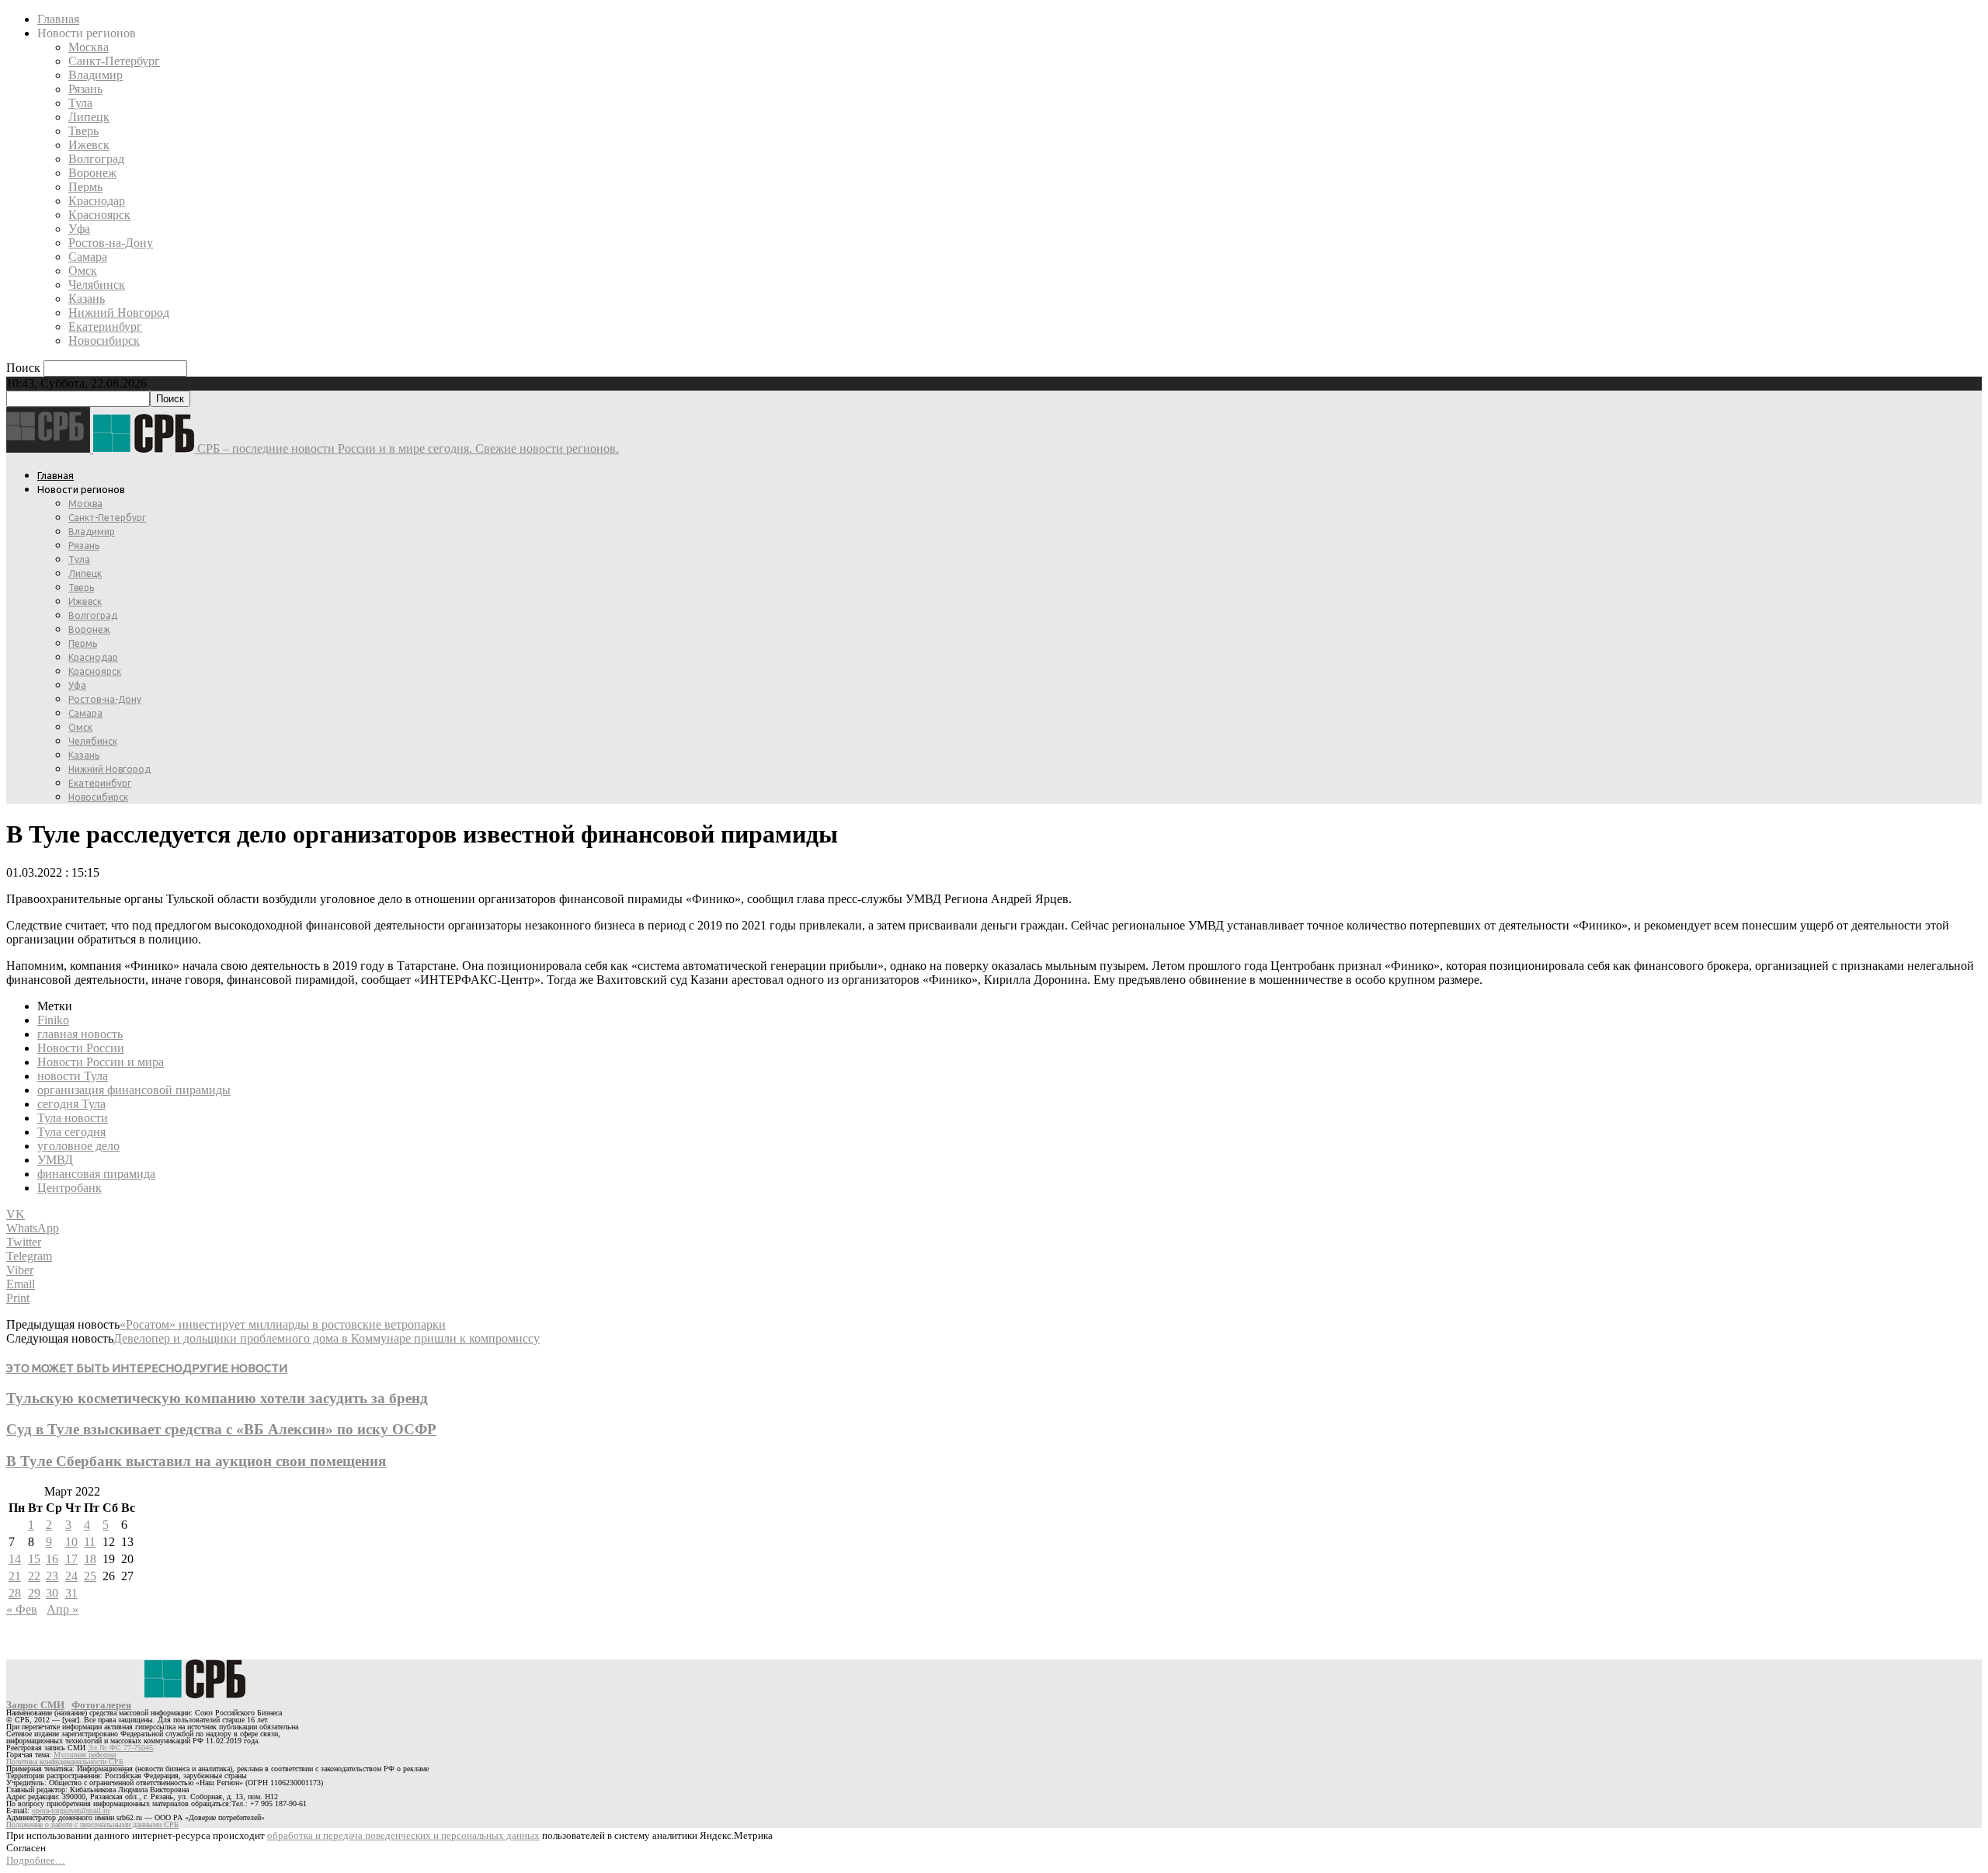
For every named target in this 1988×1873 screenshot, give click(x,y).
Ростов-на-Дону (111, 243)
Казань (87, 299)
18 (90, 1559)
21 (15, 1576)
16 (52, 1559)
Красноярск (99, 215)
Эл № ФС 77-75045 (120, 1748)
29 (34, 1593)
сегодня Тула (71, 1104)
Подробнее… (36, 1860)
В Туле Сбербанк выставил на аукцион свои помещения (196, 1461)
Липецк (89, 117)
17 (71, 1559)
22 (34, 1576)
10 (71, 1542)
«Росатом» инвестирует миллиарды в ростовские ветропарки (283, 1324)
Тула (80, 103)
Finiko (53, 1020)
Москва (89, 47)
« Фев (22, 1609)
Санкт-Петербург (114, 61)
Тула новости (73, 1118)
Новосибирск (104, 341)
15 (34, 1559)
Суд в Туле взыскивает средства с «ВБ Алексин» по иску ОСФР (221, 1429)
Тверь (83, 131)
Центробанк (70, 1188)
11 (90, 1542)
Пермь (85, 187)
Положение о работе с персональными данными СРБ (92, 1824)
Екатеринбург (105, 327)
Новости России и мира (101, 1062)
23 (52, 1576)
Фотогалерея (101, 1705)
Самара (88, 257)
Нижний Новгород (119, 313)
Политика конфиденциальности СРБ (65, 1762)
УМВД (55, 1160)
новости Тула (73, 1076)
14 (15, 1559)
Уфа (79, 229)
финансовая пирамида (96, 1174)
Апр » (63, 1609)
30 (52, 1593)
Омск (83, 271)
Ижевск (89, 145)
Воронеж (92, 173)
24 (71, 1576)
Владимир (96, 75)
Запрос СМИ (35, 1705)
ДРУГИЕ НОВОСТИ (235, 1368)
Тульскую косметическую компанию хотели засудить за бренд (217, 1398)
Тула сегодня (71, 1132)
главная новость (80, 1034)
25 (90, 1576)
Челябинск (97, 285)
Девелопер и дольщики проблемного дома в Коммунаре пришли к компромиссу (327, 1338)
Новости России (81, 1048)
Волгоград (96, 159)
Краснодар (97, 201)
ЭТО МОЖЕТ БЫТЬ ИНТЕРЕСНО (94, 1368)
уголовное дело (78, 1146)
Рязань (85, 89)
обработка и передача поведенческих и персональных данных (403, 1835)
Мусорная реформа (85, 1755)
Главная (58, 19)
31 (71, 1593)
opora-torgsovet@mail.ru (71, 1810)
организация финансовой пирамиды (134, 1090)
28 (15, 1593)
